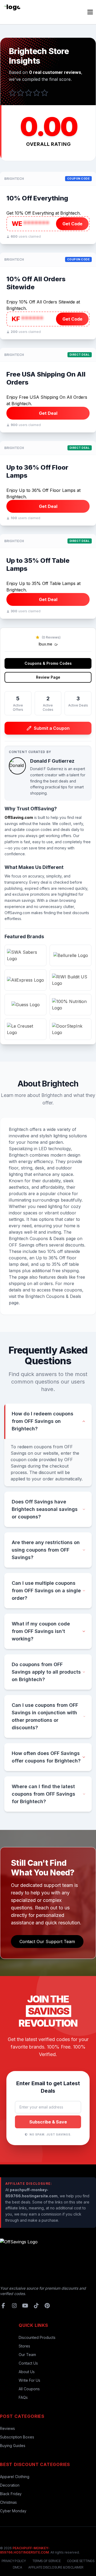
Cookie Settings (81, 2561)
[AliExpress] (25, 980)
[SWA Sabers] (25, 955)
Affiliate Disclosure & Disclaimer (56, 2567)
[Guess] (25, 1005)
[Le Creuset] (25, 1029)
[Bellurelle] (71, 955)
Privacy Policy (14, 2561)
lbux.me (46, 644)
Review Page (48, 677)
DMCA (17, 2567)
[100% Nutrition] (71, 1005)
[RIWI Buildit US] (71, 980)
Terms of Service (46, 2561)
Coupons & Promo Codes (48, 663)
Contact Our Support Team (47, 1942)
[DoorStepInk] (71, 1029)
